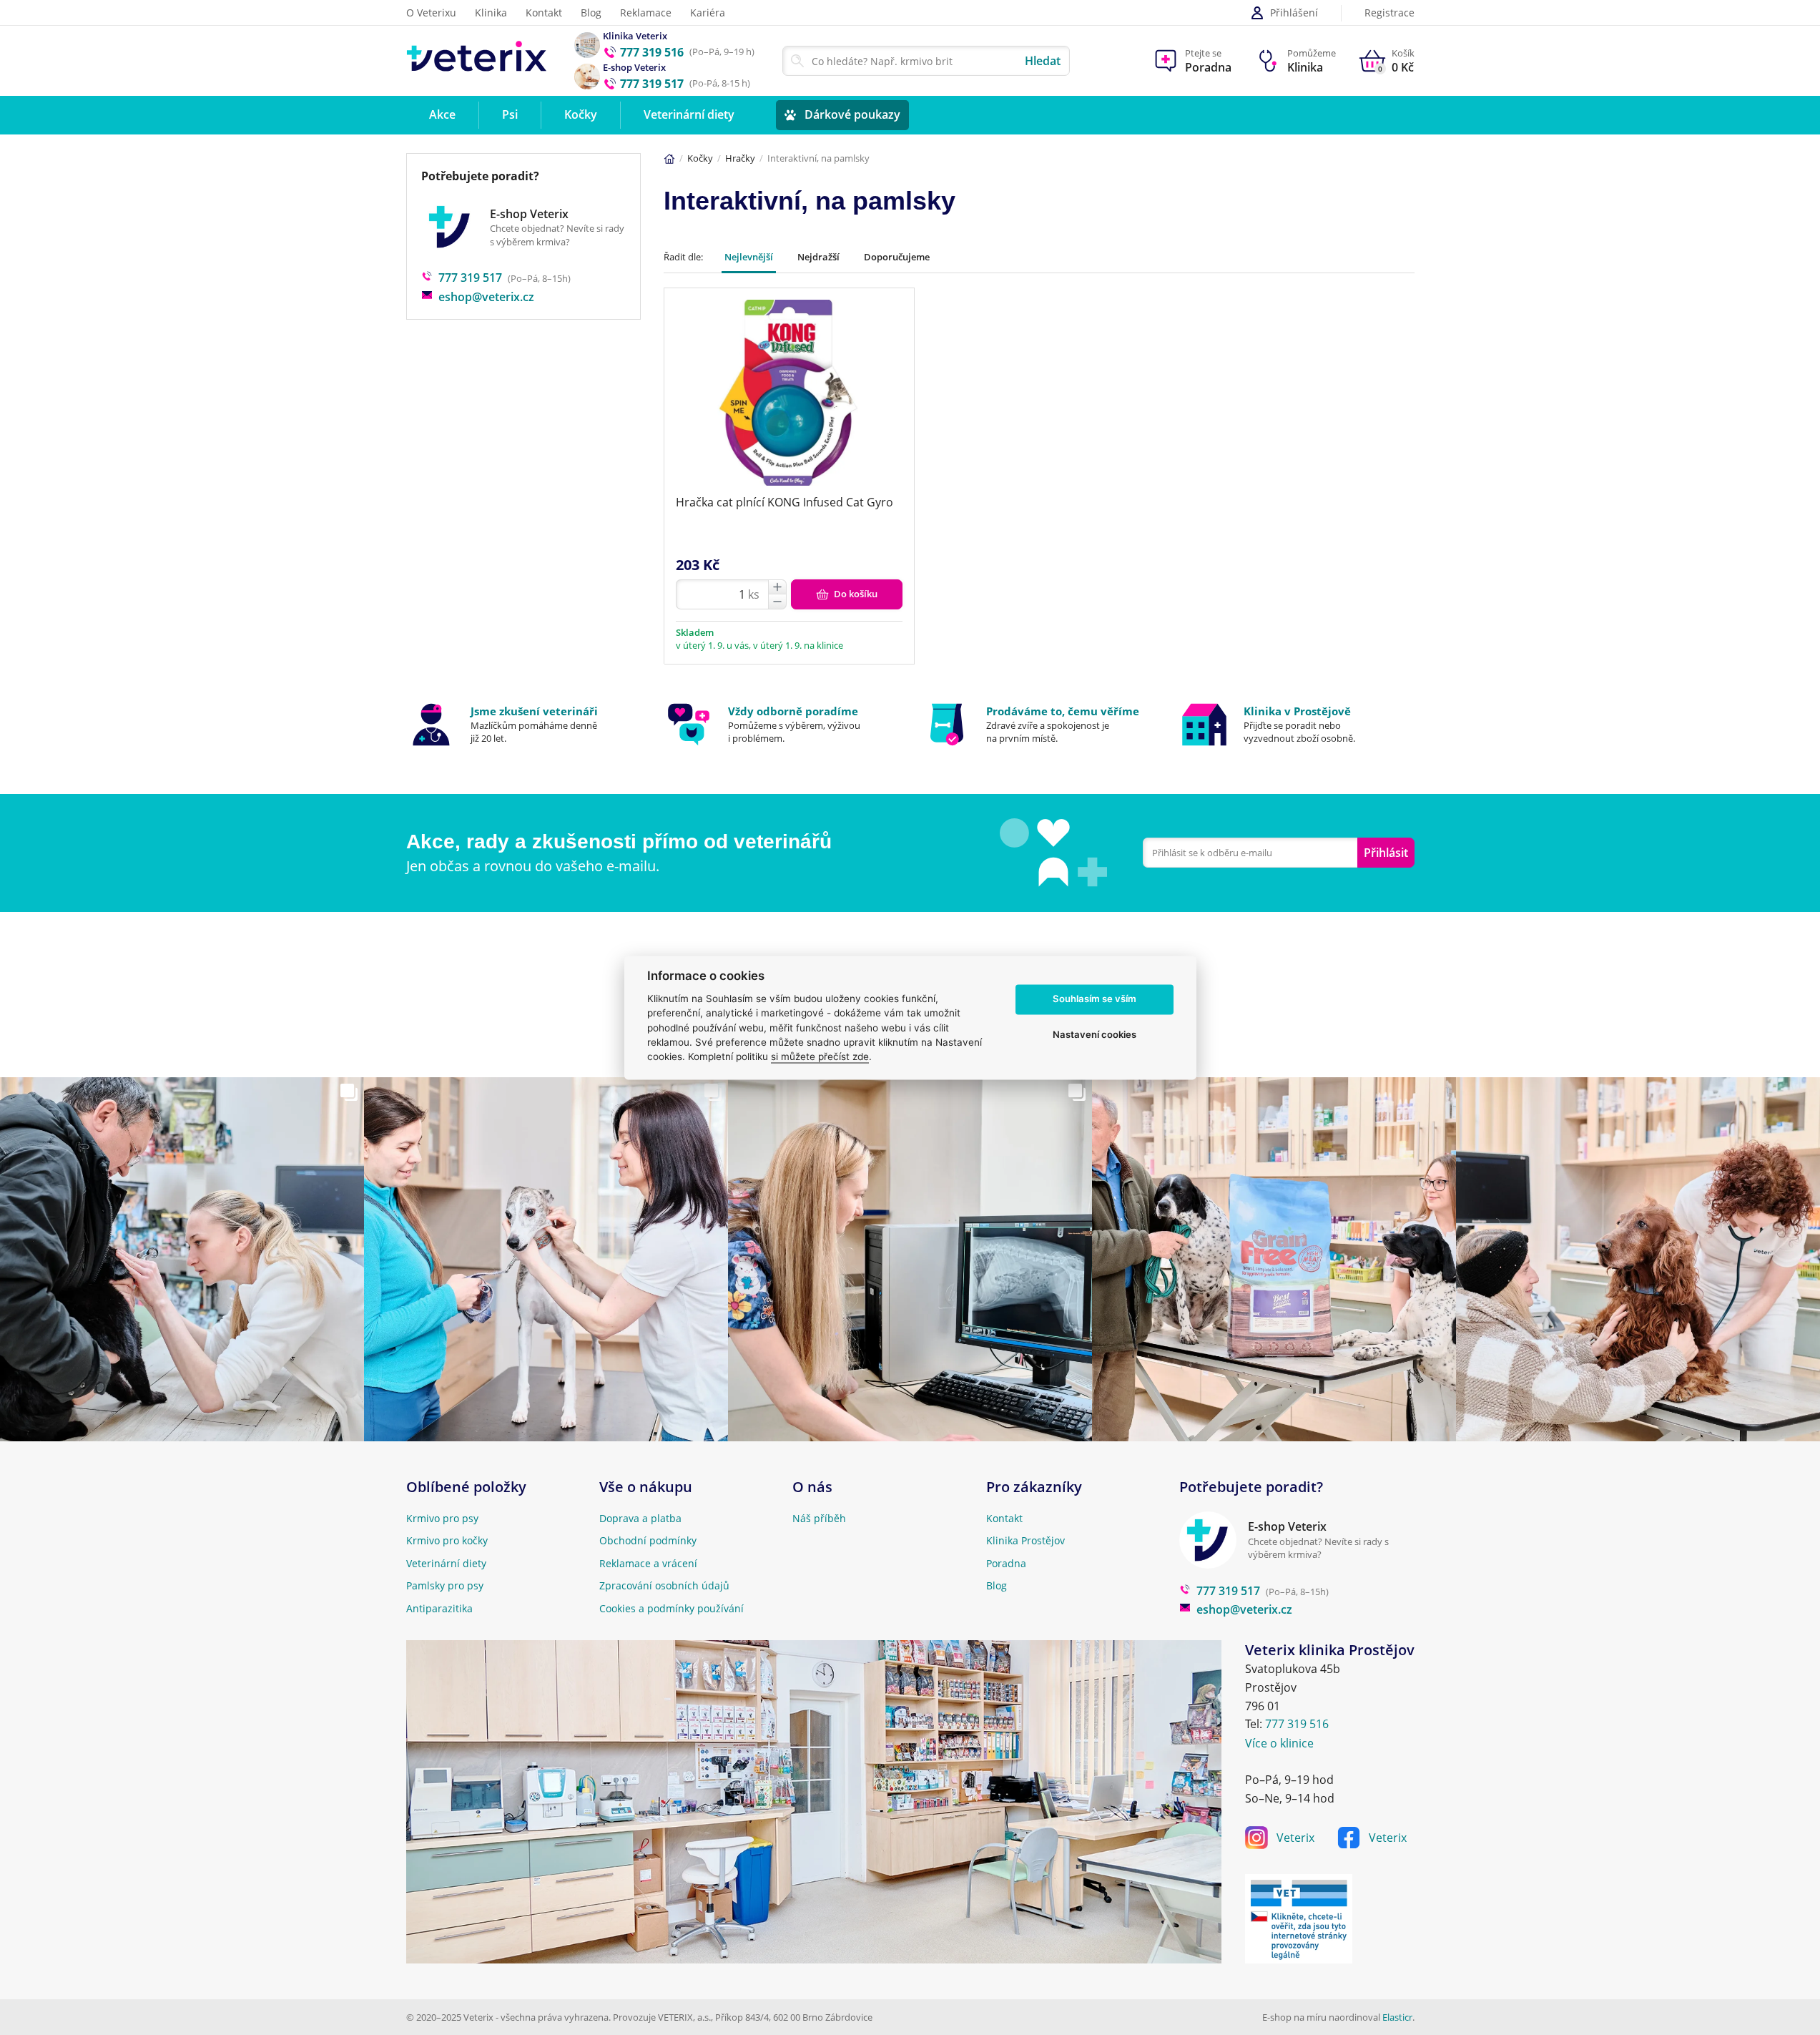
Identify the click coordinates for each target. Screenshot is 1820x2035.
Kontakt (544, 13)
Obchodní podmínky (648, 1540)
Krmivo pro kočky (447, 1540)
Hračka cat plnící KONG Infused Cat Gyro (784, 502)
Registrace (1389, 13)
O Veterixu (431, 13)
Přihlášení (1294, 13)
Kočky (700, 158)
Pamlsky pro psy (445, 1585)
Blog (591, 13)
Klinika (491, 13)
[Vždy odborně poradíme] (781, 725)
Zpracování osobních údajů (664, 1585)
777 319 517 (470, 278)
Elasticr (1397, 2017)
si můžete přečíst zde (820, 1057)
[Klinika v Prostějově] (1297, 725)
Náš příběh (819, 1518)
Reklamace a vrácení (648, 1563)
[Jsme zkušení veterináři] (524, 725)
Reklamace (646, 13)
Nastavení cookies (1095, 1035)
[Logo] (477, 60)
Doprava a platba (640, 1518)
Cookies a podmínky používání (672, 1608)
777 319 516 (1297, 1724)
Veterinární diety (446, 1563)
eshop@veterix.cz (486, 297)
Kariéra (708, 13)
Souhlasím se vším (1095, 999)
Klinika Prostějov (1025, 1540)
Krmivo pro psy (442, 1518)
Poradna (1006, 1563)
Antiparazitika (439, 1608)
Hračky (740, 158)
